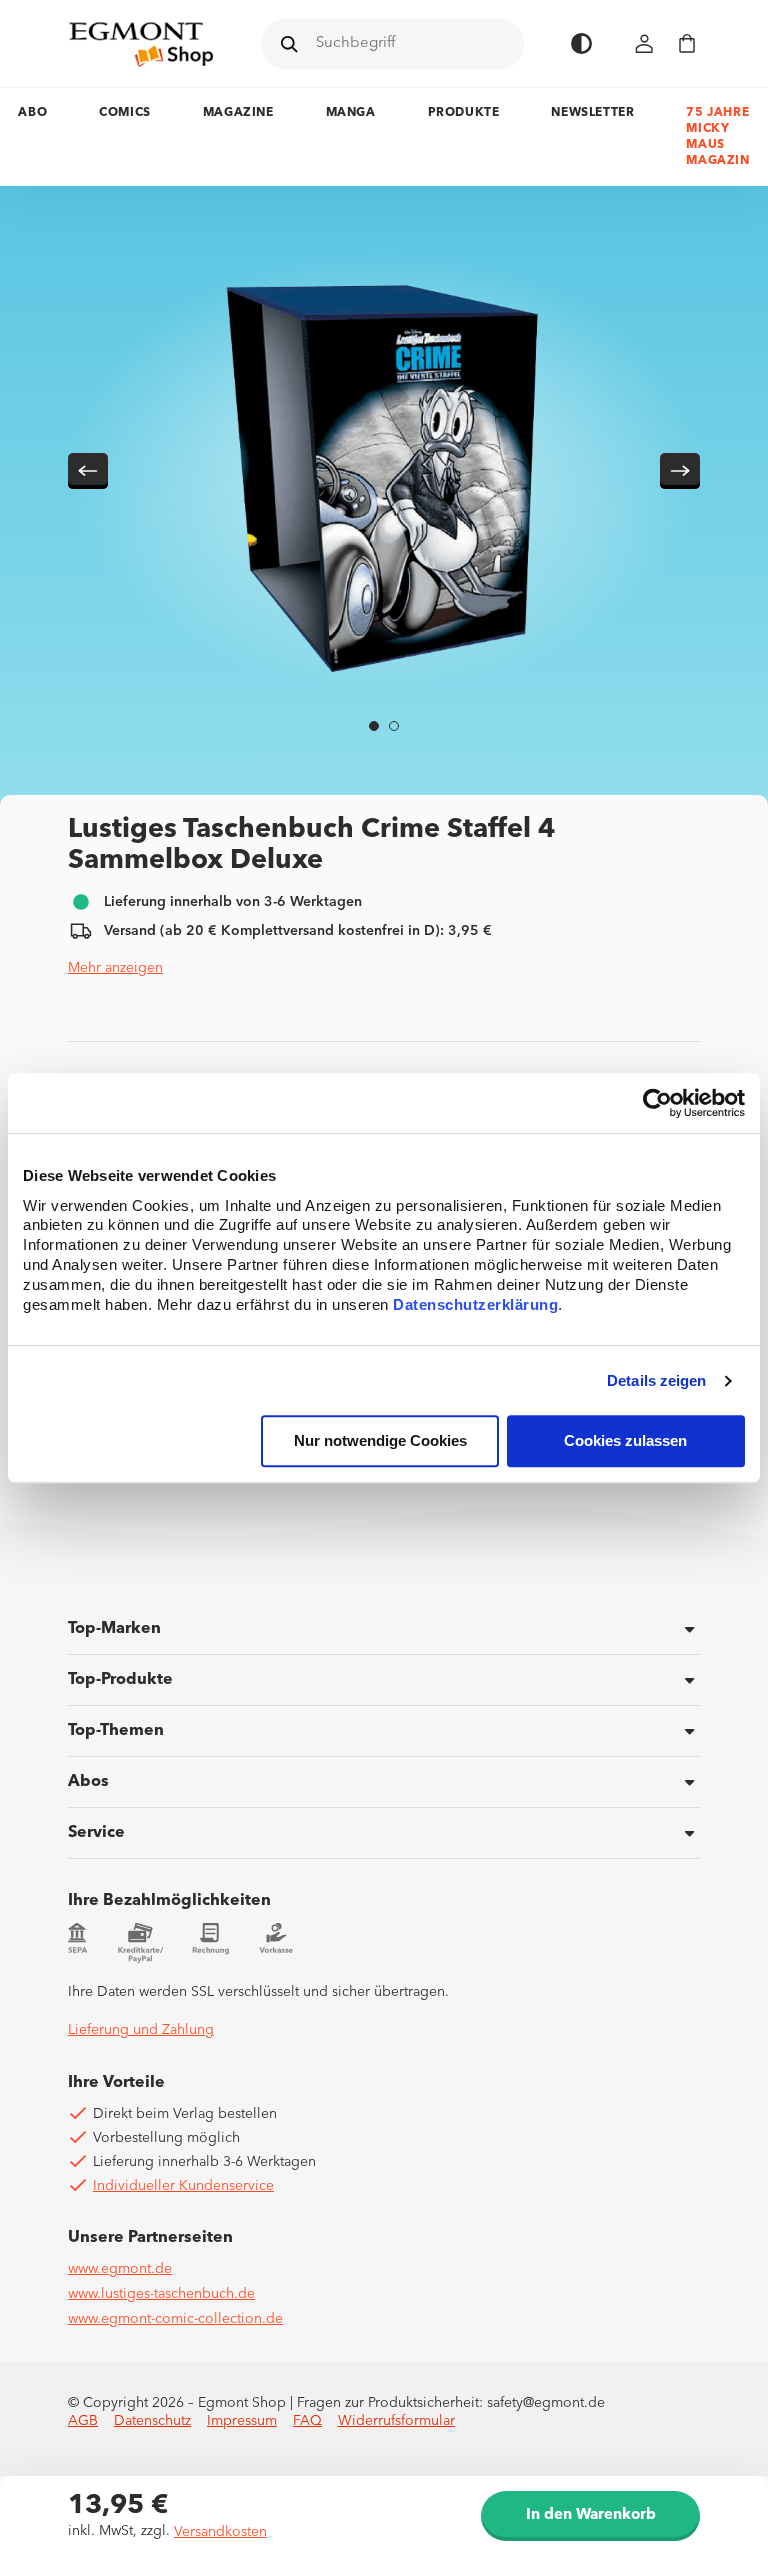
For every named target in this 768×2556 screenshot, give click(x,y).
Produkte (464, 113)
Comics (125, 113)
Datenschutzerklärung (475, 1305)
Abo (32, 113)
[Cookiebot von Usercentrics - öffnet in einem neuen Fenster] (657, 1103)
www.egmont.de (120, 2269)
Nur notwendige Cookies (380, 1441)
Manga (351, 113)
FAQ (307, 2421)
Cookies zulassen (625, 1441)
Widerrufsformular (396, 2421)
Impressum (242, 2421)
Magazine (238, 113)
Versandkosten (220, 2532)
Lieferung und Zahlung (141, 2030)
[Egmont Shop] (141, 44)
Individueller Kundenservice (183, 2186)
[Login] (645, 43)
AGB (83, 2421)
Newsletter (592, 113)
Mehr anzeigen (115, 968)
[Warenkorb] (687, 43)
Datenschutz (152, 2421)
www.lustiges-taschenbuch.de (161, 2294)
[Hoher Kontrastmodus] (581, 43)
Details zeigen (656, 1380)
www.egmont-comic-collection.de (175, 2319)
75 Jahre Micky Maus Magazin (717, 137)
